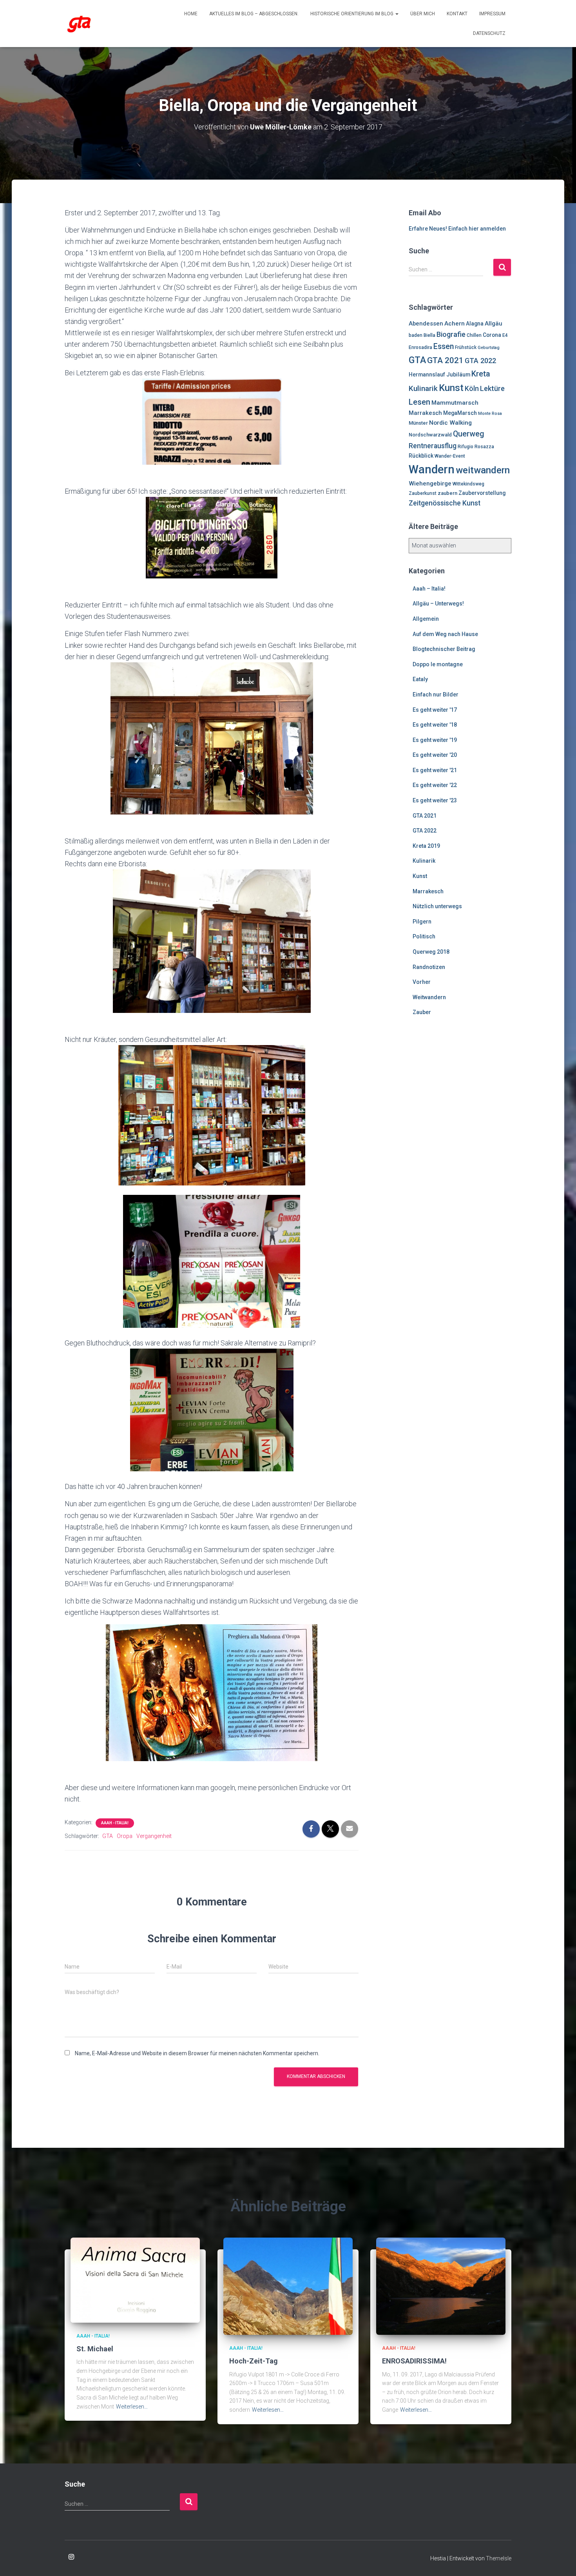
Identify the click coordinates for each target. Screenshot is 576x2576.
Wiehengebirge (430, 484)
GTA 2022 (480, 361)
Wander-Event (450, 456)
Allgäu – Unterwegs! (438, 604)
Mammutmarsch (455, 403)
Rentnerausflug (433, 446)
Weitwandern (429, 997)
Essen (444, 346)
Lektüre (492, 388)
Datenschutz (489, 33)
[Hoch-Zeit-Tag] (288, 2286)
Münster (418, 423)
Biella (429, 335)
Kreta (481, 374)
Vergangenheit (154, 1836)
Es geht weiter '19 (435, 740)
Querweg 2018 (431, 952)
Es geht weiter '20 (435, 755)
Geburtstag (489, 348)
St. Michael (95, 2349)
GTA (108, 1836)
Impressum (492, 14)
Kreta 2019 (426, 846)
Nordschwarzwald (430, 435)
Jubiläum (458, 374)
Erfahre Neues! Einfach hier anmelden (457, 229)
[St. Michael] (135, 2280)
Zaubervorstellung (482, 493)
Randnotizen (429, 967)
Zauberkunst (423, 493)
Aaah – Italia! (429, 589)
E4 (505, 335)
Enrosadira (420, 347)
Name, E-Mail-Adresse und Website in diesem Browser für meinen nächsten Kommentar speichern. (197, 2053)
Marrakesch (425, 413)
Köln (472, 389)
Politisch (424, 936)
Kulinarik (423, 388)
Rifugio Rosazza (476, 447)
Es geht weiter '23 (435, 800)
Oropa (125, 1836)
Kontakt (457, 14)
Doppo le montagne (438, 664)
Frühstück (466, 347)
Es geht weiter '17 (435, 710)
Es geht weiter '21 (435, 770)
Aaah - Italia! (115, 1823)
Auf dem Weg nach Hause (445, 634)
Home (191, 14)
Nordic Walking (450, 423)
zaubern (447, 493)
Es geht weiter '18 (435, 725)
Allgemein (426, 619)
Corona (492, 335)
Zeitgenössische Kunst (445, 503)
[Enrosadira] (79, 24)
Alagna (475, 324)
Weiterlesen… (132, 2407)
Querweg (469, 434)
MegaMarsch (460, 413)
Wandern (432, 469)
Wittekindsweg (468, 484)
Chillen (474, 335)
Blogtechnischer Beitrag (444, 649)
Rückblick (421, 456)
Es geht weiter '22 (435, 785)
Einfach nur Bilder (436, 694)
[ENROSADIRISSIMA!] (441, 2286)
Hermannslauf (427, 374)
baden (416, 335)
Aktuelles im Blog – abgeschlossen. (254, 14)
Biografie (451, 334)
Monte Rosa (490, 414)
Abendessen (426, 324)
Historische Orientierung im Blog (352, 14)
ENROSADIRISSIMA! (414, 2361)
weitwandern (483, 470)
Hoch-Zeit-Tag (254, 2361)
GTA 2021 (445, 360)
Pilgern (422, 922)
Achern (455, 324)
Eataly (420, 679)
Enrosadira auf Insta (71, 2557)
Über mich (423, 14)
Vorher (422, 982)
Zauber (422, 1012)
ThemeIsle (499, 2558)
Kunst (451, 388)
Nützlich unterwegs (437, 906)
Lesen (419, 402)
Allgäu (494, 324)
